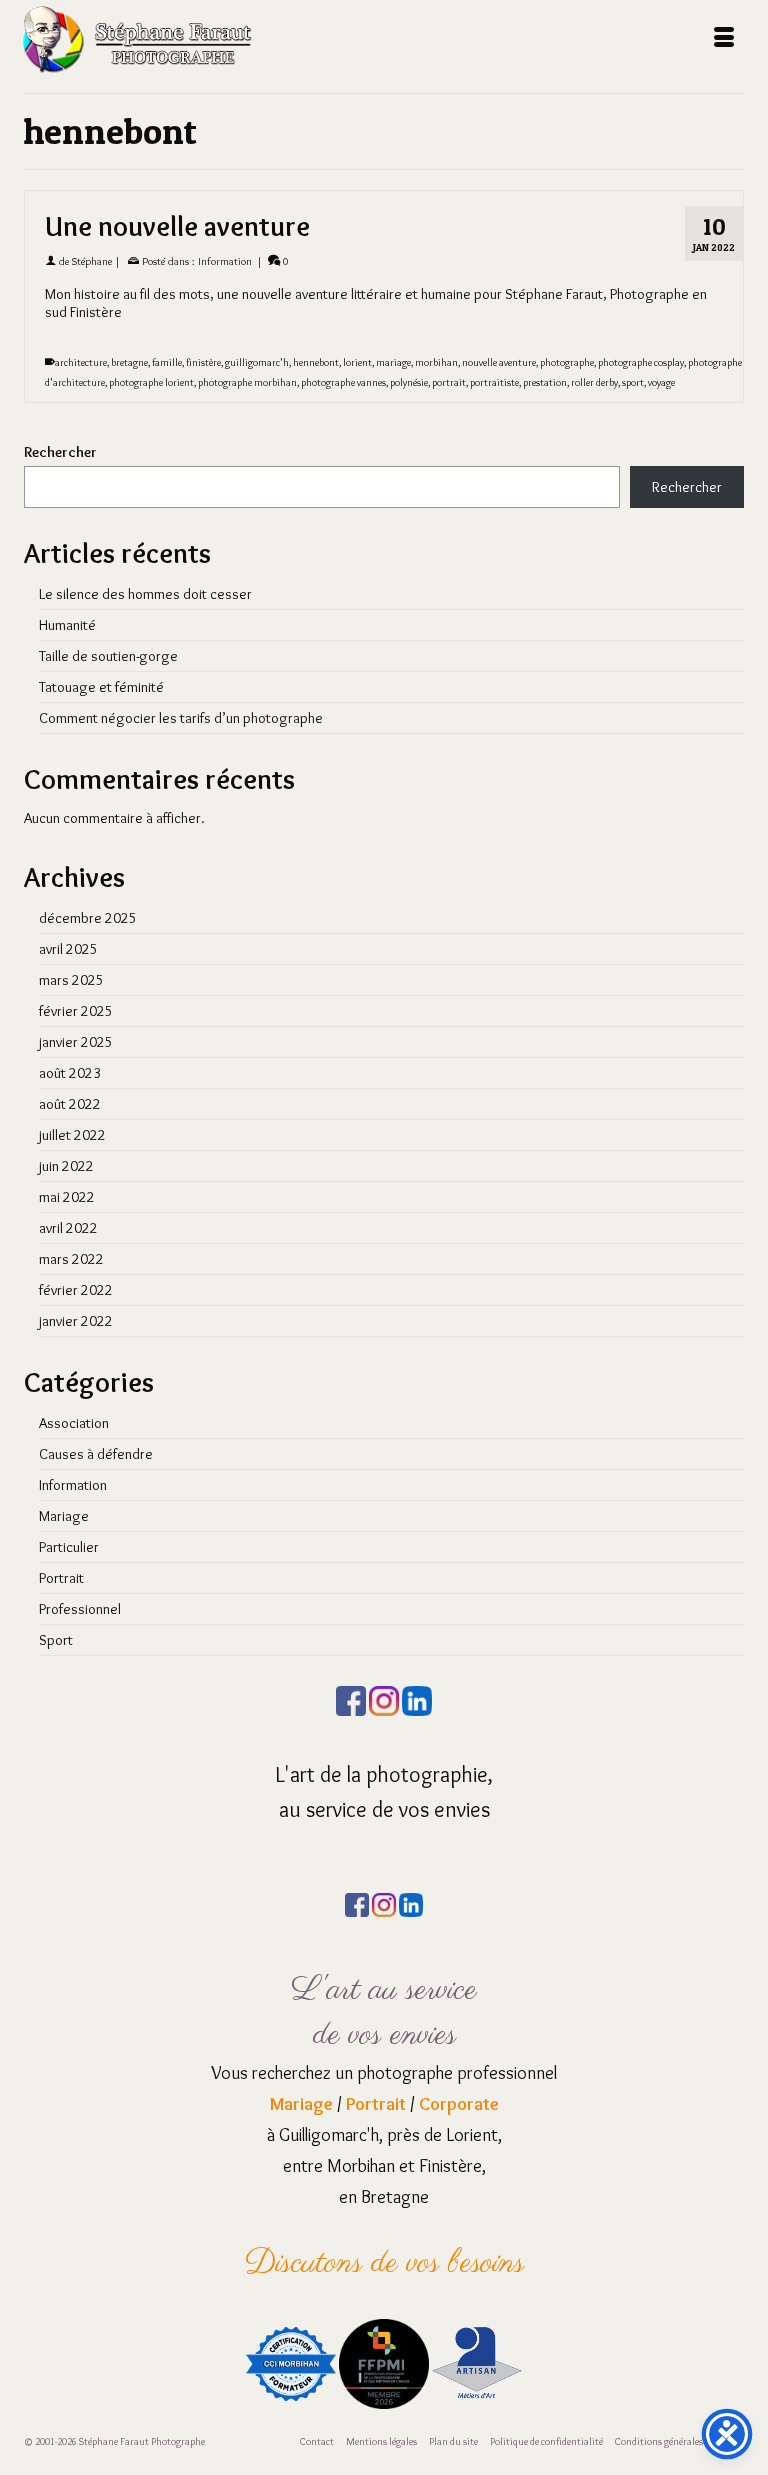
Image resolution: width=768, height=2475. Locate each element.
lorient (357, 362)
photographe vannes (343, 382)
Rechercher (60, 452)
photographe (567, 362)
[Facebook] (351, 1697)
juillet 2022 (72, 1135)
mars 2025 (71, 980)
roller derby (594, 382)
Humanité (67, 625)
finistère (203, 362)
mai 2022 (67, 1197)
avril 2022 (68, 1228)
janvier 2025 (76, 1042)
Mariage (64, 1516)
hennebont (316, 362)
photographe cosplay (641, 362)
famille (167, 362)
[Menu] (724, 39)
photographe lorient (151, 382)
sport (633, 382)
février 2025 (76, 1011)
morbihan (436, 362)
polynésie (409, 382)
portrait (449, 382)
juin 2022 (66, 1166)
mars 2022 (71, 1259)
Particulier (69, 1547)
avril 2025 (68, 949)
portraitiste (494, 382)
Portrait (61, 1578)
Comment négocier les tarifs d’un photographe (181, 718)
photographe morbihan (247, 382)
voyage (661, 382)
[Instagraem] (384, 1697)
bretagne (129, 362)
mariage (393, 362)
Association (74, 1423)
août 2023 (70, 1073)
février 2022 (76, 1290)
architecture (81, 362)
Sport (56, 1640)
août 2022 (70, 1104)
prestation (545, 382)
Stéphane (92, 261)
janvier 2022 (76, 1321)
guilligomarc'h (257, 362)
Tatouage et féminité (101, 687)
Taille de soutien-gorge (108, 656)
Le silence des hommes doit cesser (145, 594)
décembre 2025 (88, 918)
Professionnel (80, 1609)
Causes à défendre (96, 1454)
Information (225, 261)
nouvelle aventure (499, 362)
